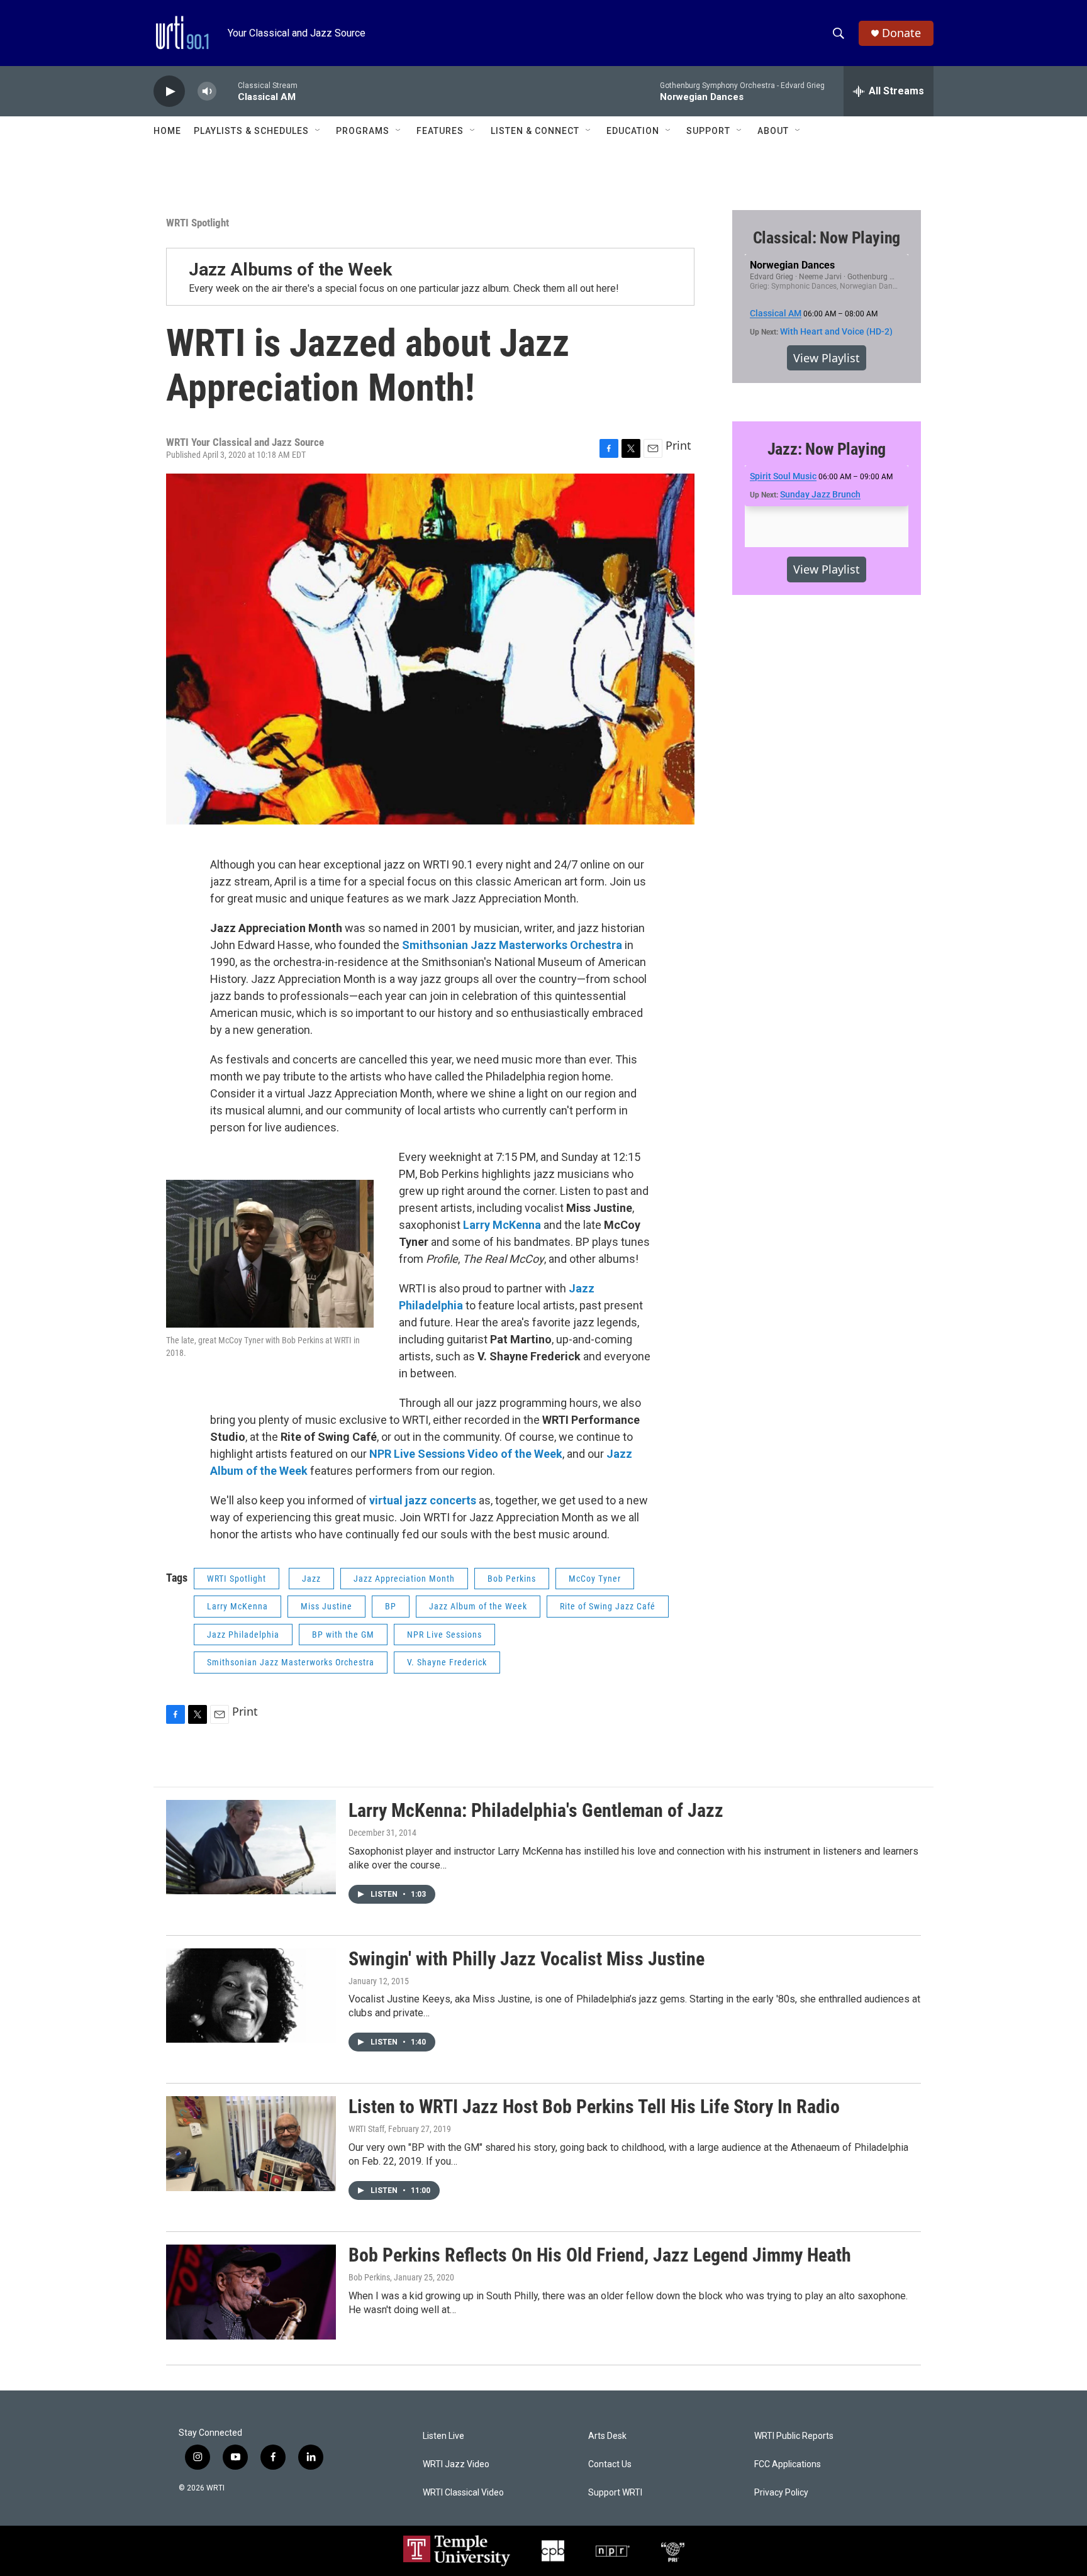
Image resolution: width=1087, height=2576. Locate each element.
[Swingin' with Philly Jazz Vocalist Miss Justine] (251, 1996)
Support (708, 131)
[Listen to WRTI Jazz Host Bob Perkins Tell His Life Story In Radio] (251, 2143)
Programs (363, 131)
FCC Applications (788, 2464)
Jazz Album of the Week (478, 1606)
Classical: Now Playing (827, 238)
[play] (169, 92)
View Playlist (827, 358)
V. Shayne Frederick (447, 1662)
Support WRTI (615, 2493)
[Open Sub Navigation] (318, 131)
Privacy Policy (781, 2493)
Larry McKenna (237, 1606)
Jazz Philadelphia (243, 1635)
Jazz (311, 1579)
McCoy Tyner (595, 1579)
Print (678, 445)
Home (167, 131)
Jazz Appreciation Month (404, 1579)
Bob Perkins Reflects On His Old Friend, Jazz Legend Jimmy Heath (600, 2255)
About (773, 131)
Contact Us (610, 2464)
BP (391, 1606)
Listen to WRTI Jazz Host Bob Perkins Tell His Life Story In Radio (594, 2107)
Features (440, 131)
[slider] (227, 91)
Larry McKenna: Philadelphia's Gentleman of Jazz (536, 1810)
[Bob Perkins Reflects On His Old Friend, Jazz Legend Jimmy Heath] (251, 2292)
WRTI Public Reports (794, 2436)
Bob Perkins (512, 1579)
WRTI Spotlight (198, 223)
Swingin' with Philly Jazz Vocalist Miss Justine (527, 1959)
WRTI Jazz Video (456, 2464)
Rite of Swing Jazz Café (608, 1606)
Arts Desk (607, 2436)
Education (633, 131)
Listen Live (443, 2436)
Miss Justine (326, 1606)
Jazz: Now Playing (827, 449)
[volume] (207, 92)
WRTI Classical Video (463, 2493)
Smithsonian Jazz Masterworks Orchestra (291, 1662)
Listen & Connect (535, 131)
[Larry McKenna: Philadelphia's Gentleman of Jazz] (251, 1847)
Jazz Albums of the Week (290, 269)
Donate (901, 33)
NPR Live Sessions (444, 1635)
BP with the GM (343, 1635)
